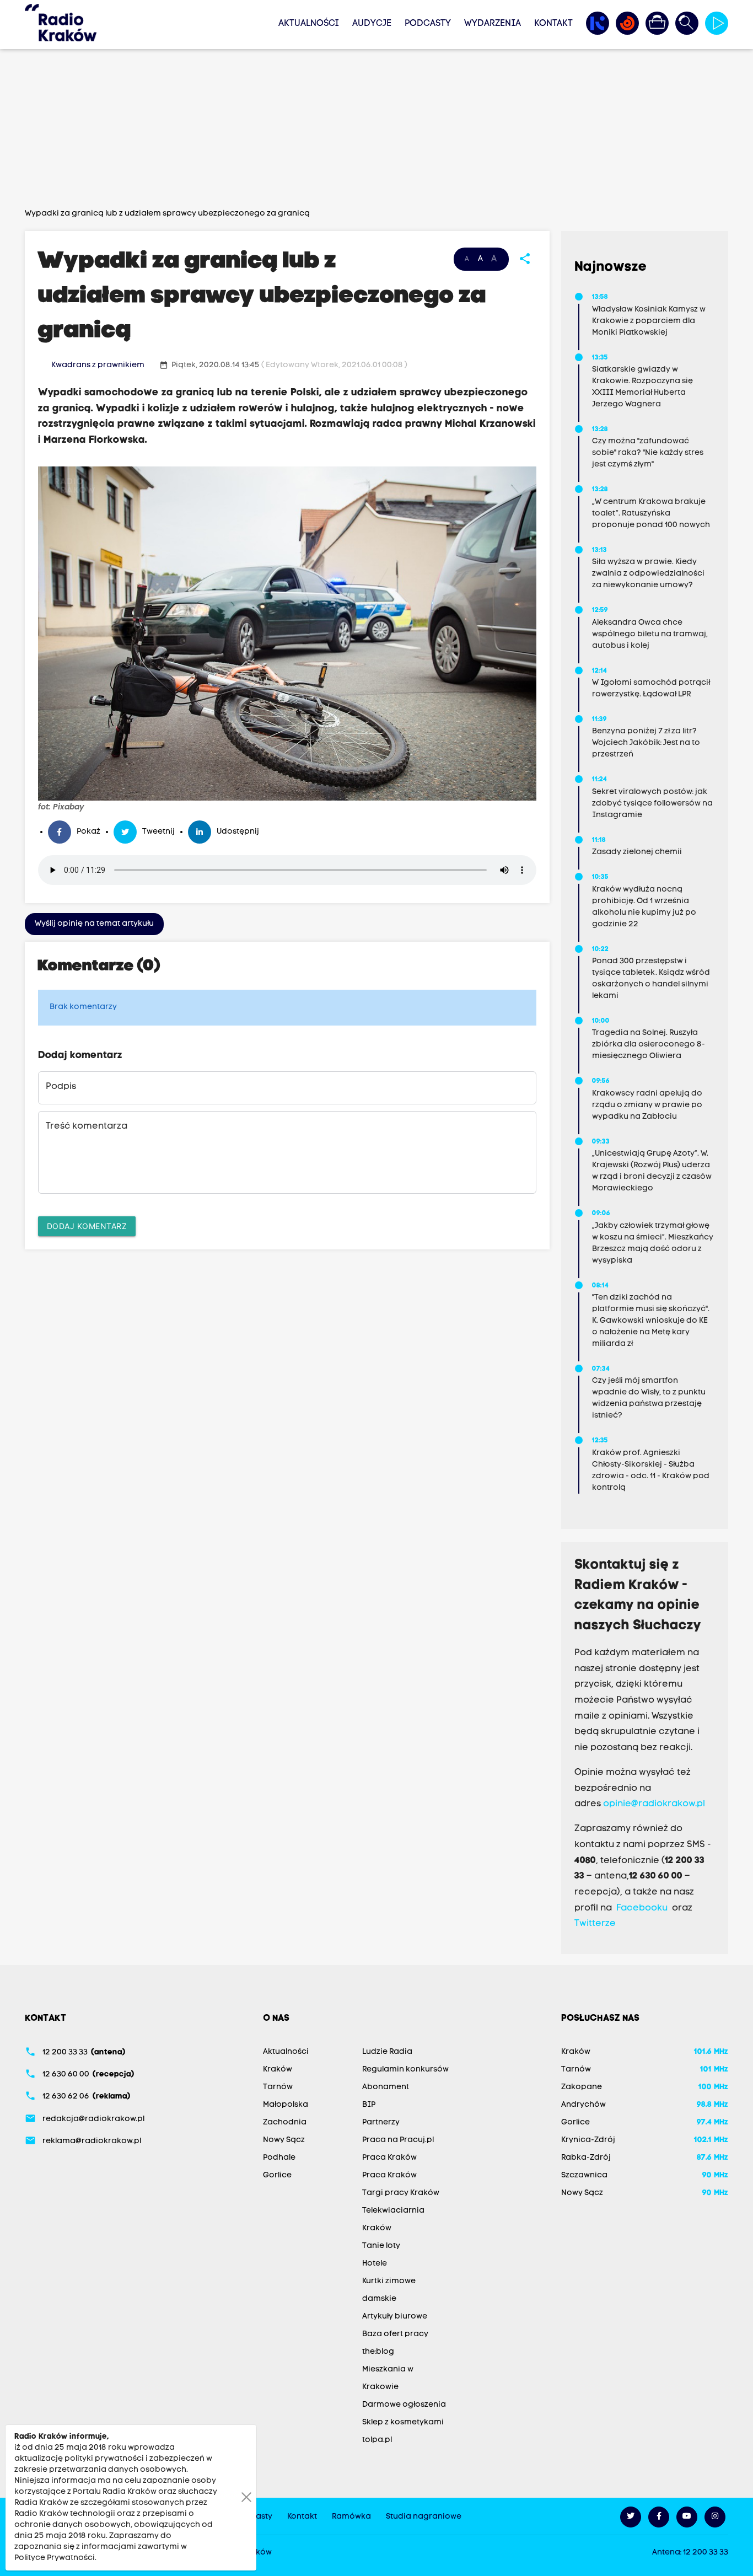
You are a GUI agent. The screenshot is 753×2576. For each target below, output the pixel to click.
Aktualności (309, 24)
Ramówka (351, 2517)
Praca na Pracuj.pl (398, 2140)
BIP (369, 2105)
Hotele (375, 2264)
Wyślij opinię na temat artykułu (94, 924)
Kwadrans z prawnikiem (98, 365)
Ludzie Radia (387, 2052)
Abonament (386, 2087)
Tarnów (278, 2087)
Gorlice (277, 2175)
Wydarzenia (493, 24)
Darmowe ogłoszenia (404, 2405)
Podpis (61, 1087)
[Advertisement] (376, 131)
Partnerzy (381, 2122)
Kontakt (553, 24)
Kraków (278, 2070)
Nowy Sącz (284, 2140)
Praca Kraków (389, 2158)
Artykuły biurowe (395, 2317)
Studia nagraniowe (424, 2517)
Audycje (372, 24)
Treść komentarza (87, 1126)
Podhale (279, 2158)
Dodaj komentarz (87, 1226)
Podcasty (428, 24)
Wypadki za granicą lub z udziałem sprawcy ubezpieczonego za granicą (167, 214)
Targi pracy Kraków (401, 2193)
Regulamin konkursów (405, 2070)
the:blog (378, 2352)
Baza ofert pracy (395, 2334)
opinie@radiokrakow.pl (654, 1804)
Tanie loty (381, 2246)
